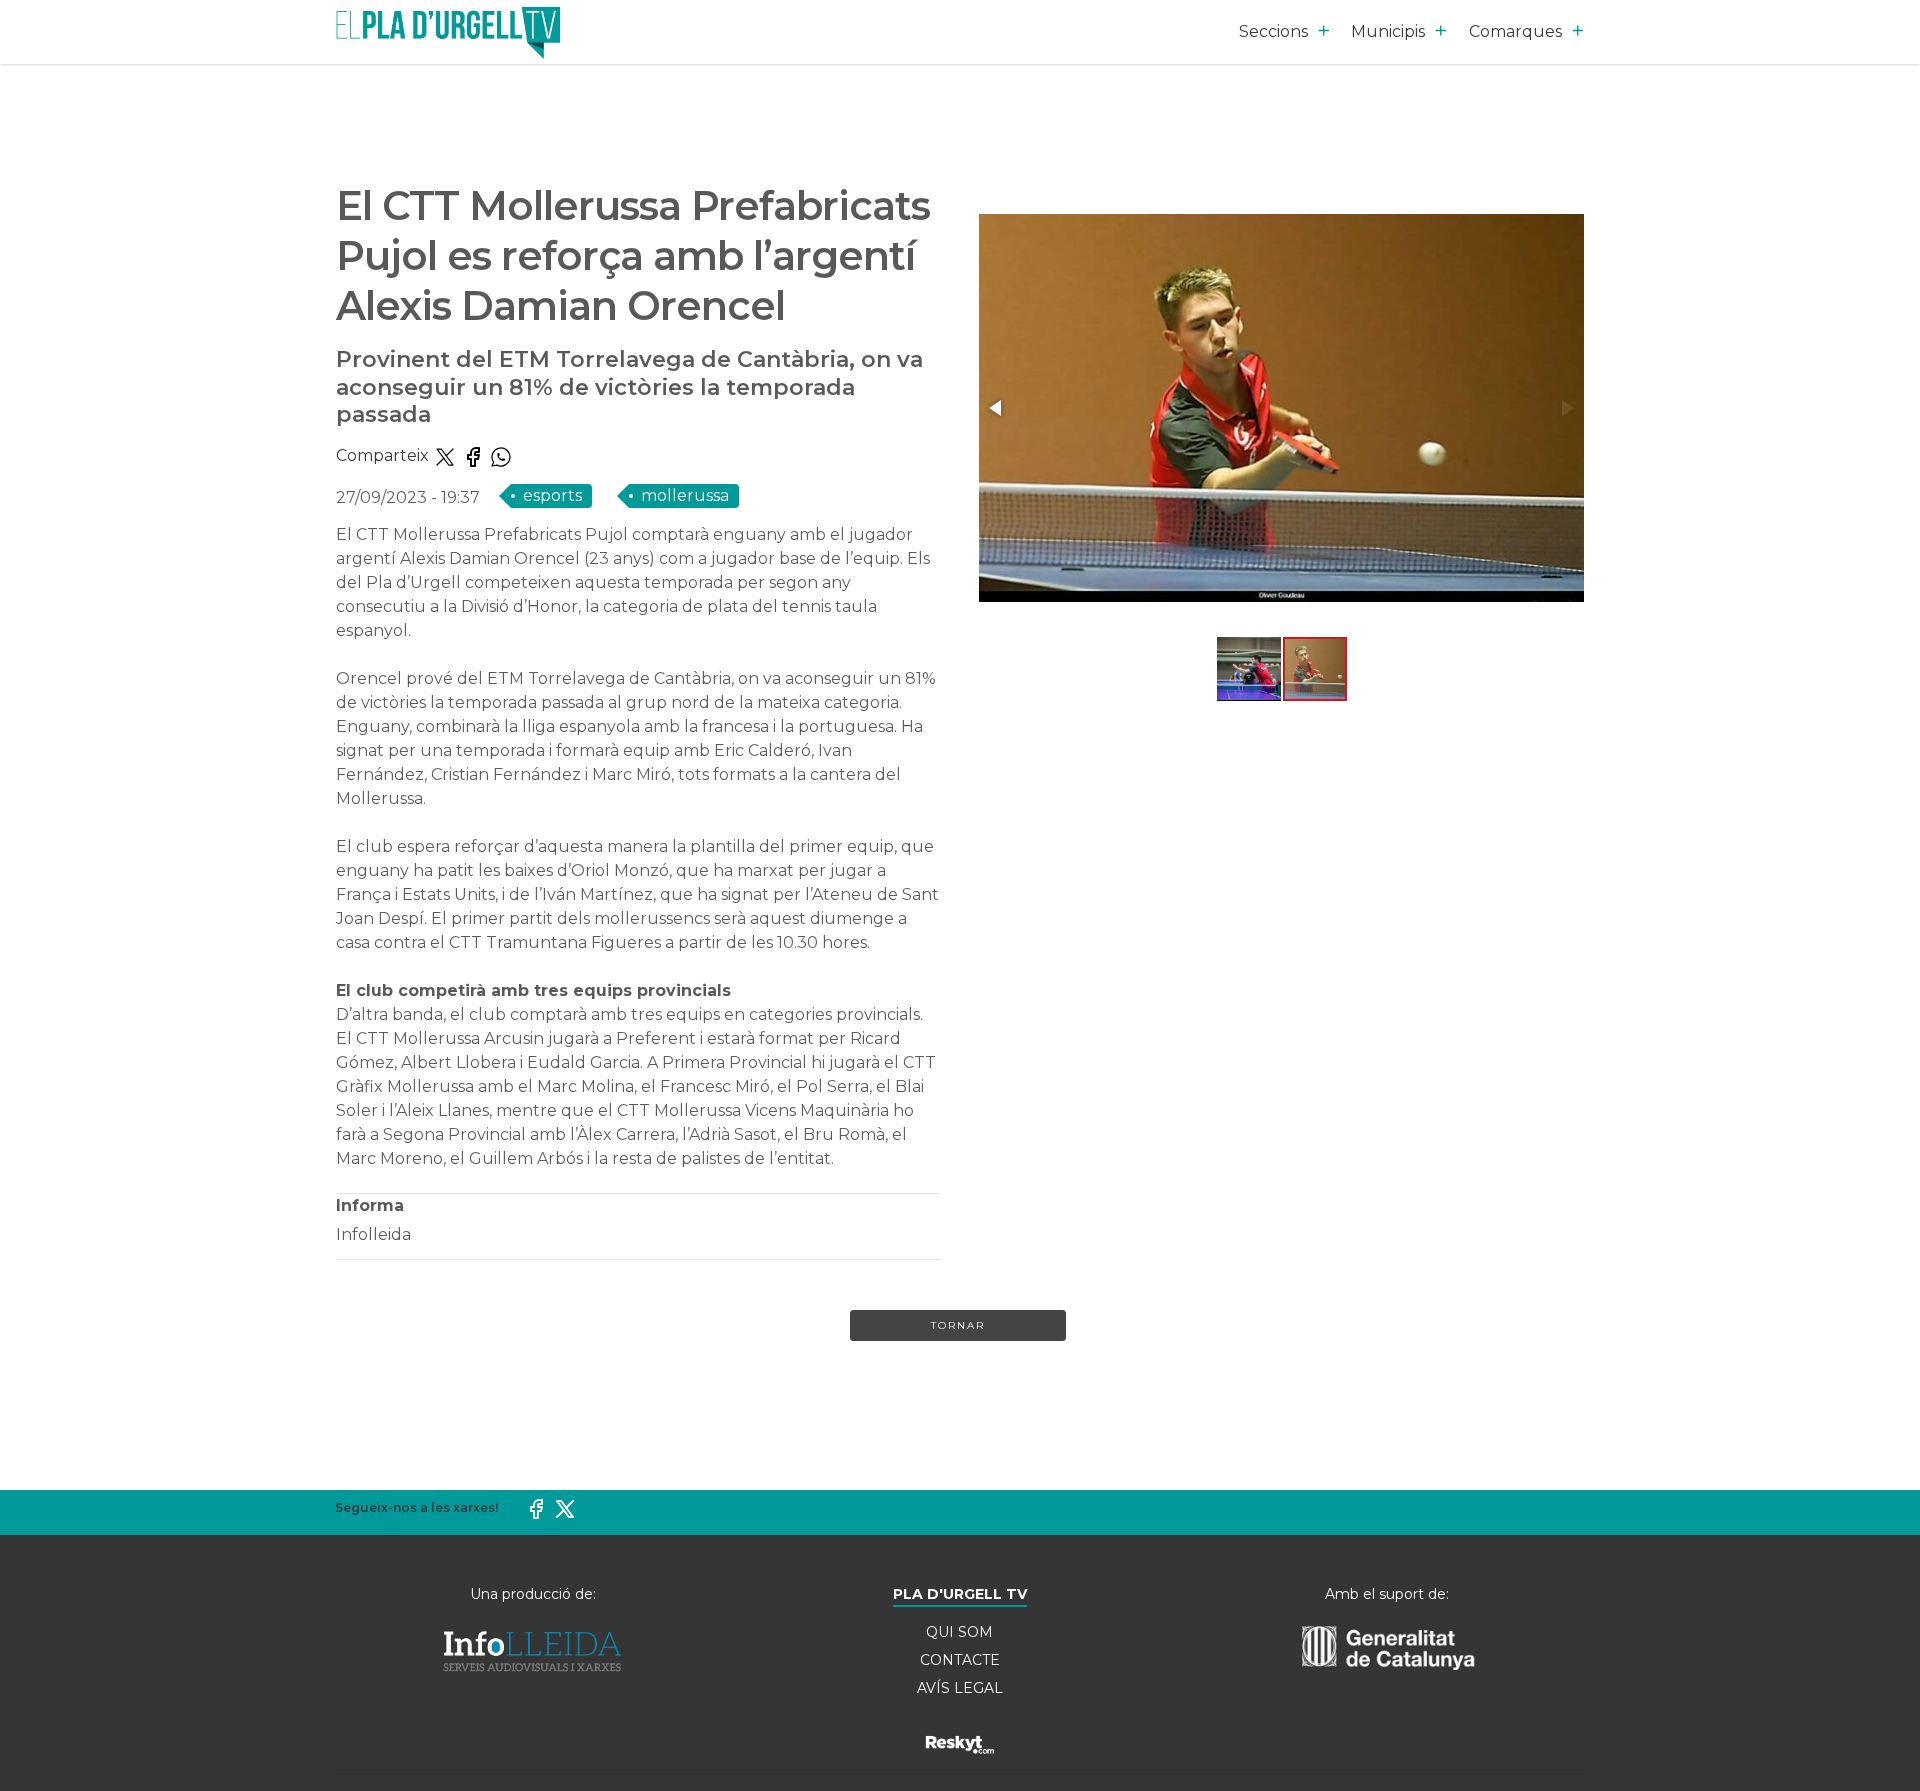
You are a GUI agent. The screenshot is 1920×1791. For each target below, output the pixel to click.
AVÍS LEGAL (960, 1688)
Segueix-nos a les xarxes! (416, 1507)
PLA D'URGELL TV (960, 1594)
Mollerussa (685, 495)
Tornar (958, 1325)
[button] (997, 408)
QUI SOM (959, 1632)
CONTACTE (960, 1660)
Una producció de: (533, 1594)
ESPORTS (552, 495)
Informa (370, 1205)
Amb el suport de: (1387, 1594)
